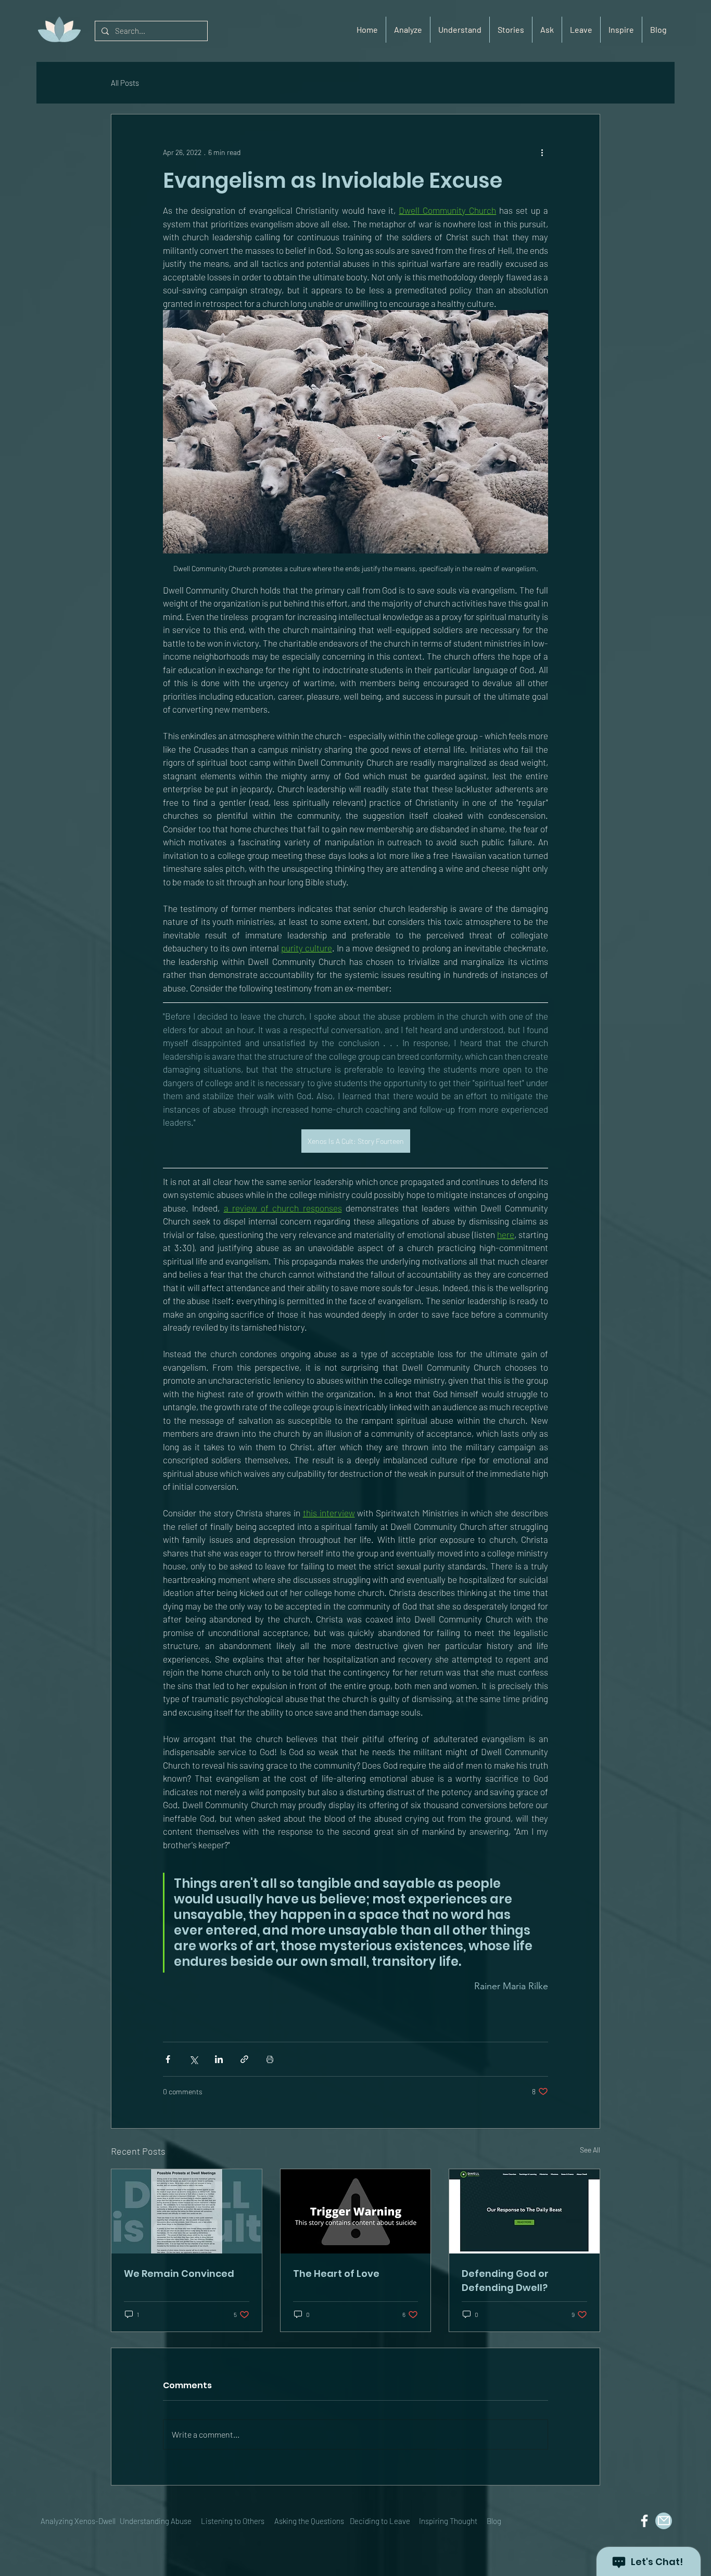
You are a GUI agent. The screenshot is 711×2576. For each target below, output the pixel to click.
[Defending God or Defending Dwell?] (524, 2211)
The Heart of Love (336, 2274)
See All (590, 2150)
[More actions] (542, 152)
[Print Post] (270, 2059)
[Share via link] (244, 2059)
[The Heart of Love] (356, 2211)
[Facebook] (644, 2521)
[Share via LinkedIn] (219, 2059)
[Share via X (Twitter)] (193, 2059)
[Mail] (664, 2521)
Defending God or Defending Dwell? (505, 2281)
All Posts (125, 83)
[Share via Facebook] (168, 2059)
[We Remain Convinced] (187, 2211)
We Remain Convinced (179, 2274)
